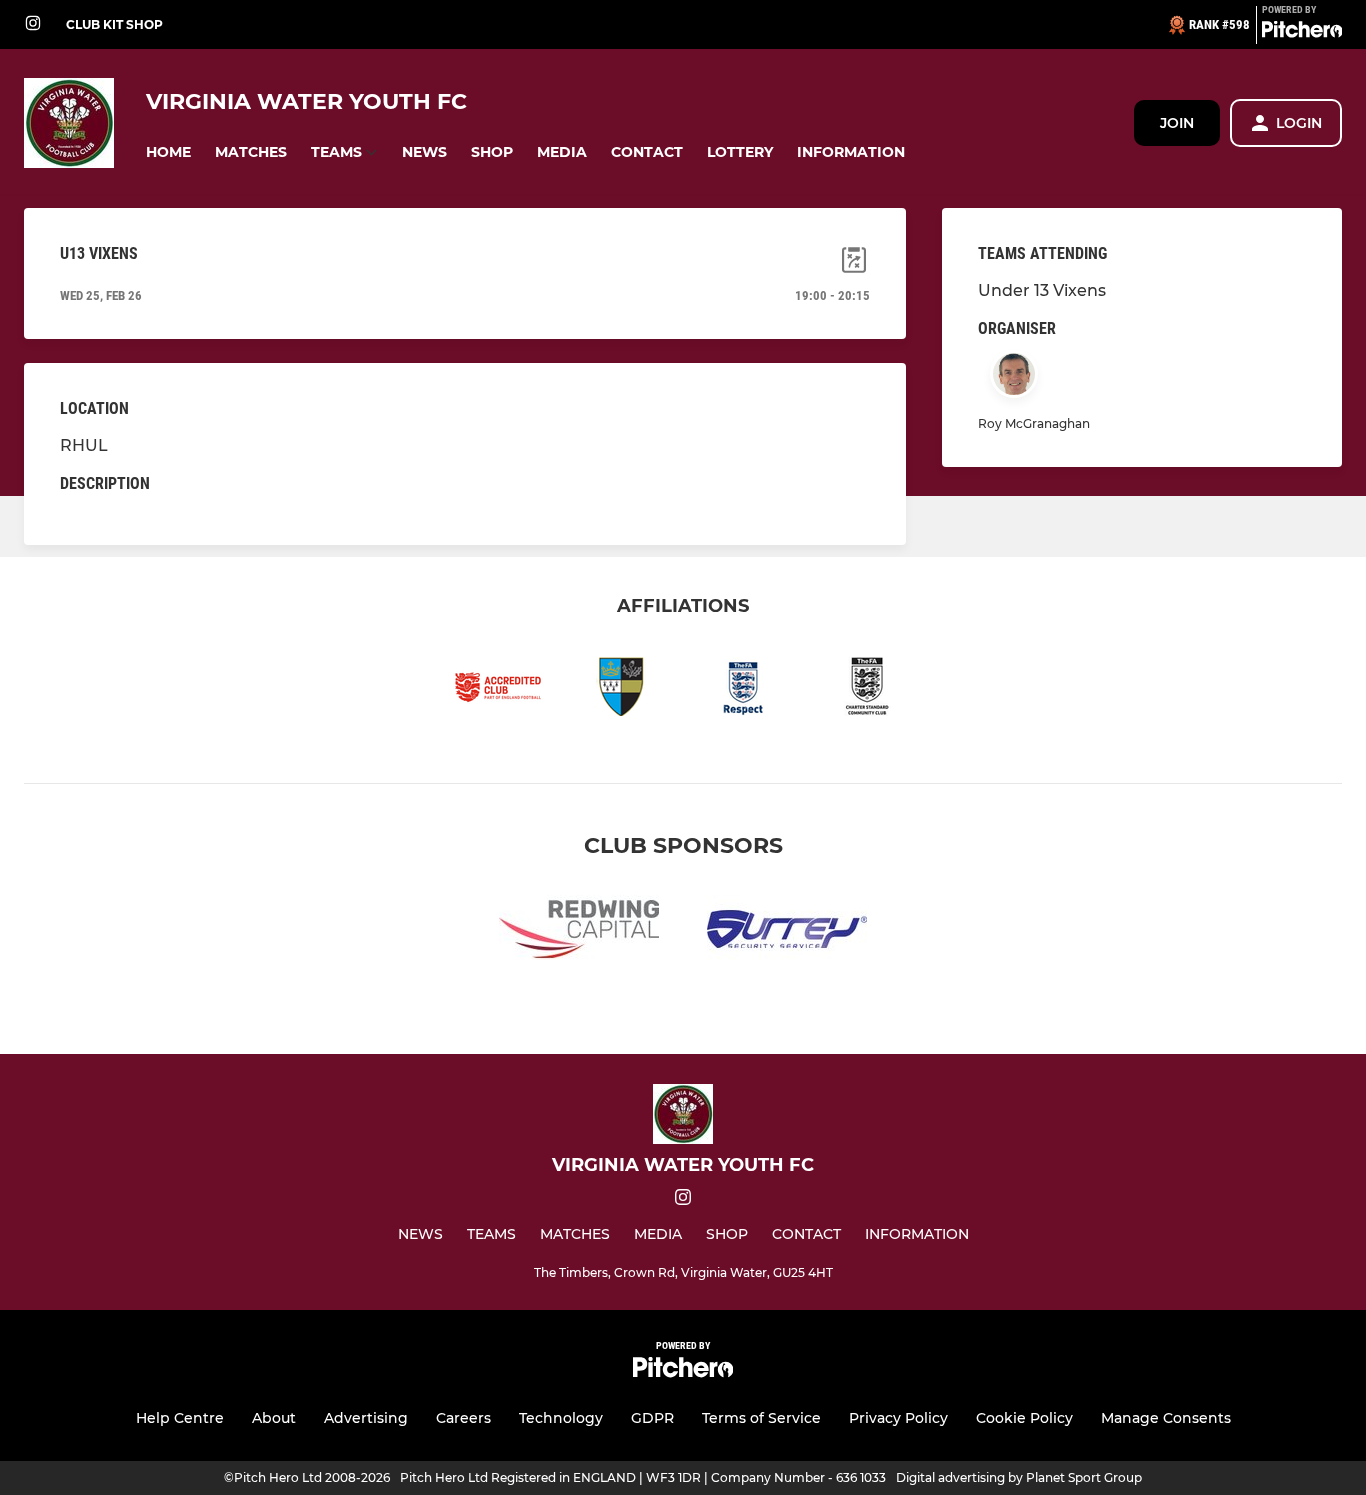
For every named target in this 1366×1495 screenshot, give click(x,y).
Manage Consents (1166, 1418)
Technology (561, 1418)
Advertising (366, 1418)
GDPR (652, 1418)
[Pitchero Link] (1302, 33)
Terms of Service (761, 1418)
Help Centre (180, 1418)
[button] (168, 152)
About (274, 1418)
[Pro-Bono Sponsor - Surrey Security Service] (787, 932)
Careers (463, 1418)
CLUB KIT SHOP (114, 24)
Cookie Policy (1024, 1418)
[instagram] (33, 24)
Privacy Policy (898, 1418)
